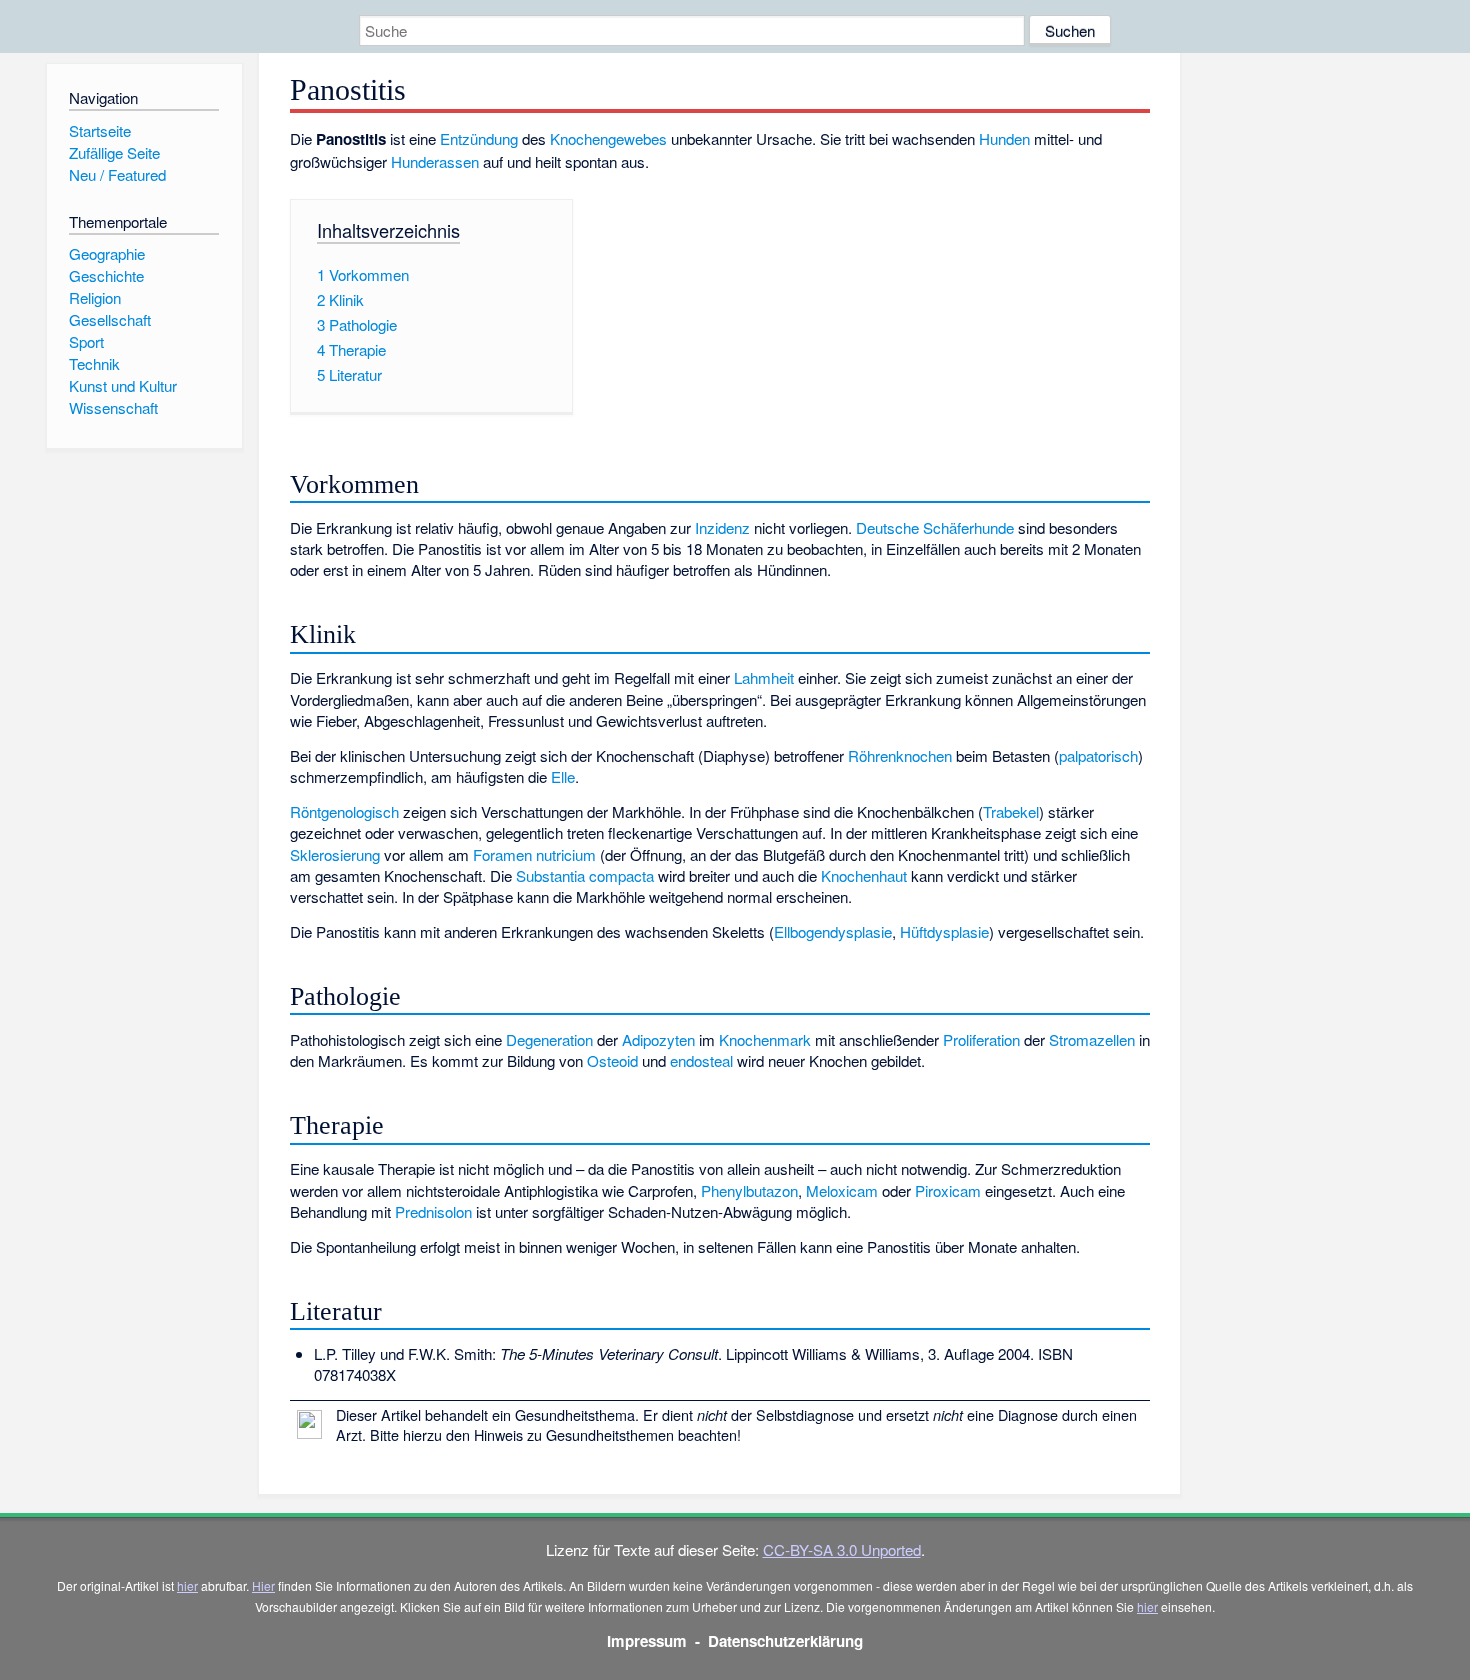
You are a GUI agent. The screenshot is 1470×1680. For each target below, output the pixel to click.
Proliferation (981, 1039)
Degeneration (549, 1039)
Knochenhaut (864, 875)
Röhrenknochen (900, 755)
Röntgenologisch (344, 811)
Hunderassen (435, 161)
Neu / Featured (117, 174)
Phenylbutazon (749, 1190)
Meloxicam (842, 1190)
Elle (563, 776)
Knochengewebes (608, 138)
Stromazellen (1092, 1039)
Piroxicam (948, 1190)
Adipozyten (658, 1039)
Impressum (647, 1641)
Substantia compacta (585, 875)
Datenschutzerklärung (785, 1641)
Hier (263, 1585)
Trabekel (1011, 811)
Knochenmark (765, 1039)
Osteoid (612, 1060)
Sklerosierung (335, 854)
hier (187, 1585)
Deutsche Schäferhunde (935, 527)
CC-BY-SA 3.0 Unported (842, 1549)
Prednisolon (433, 1211)
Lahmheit (764, 677)
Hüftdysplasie (944, 931)
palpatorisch (1098, 755)
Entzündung (479, 138)
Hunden (1004, 138)
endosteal (701, 1060)
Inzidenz (722, 527)
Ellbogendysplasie (833, 931)
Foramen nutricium (534, 854)
